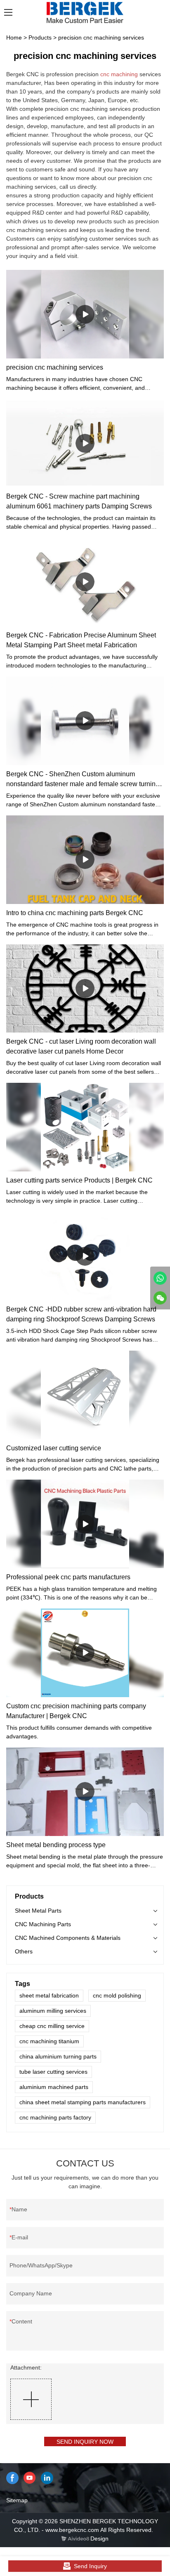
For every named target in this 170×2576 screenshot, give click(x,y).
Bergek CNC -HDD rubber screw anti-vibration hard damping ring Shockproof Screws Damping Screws (81, 1314)
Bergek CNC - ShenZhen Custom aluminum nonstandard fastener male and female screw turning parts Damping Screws (83, 780)
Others (24, 1951)
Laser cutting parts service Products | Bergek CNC (79, 1180)
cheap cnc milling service (52, 2026)
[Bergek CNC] (160, 1278)
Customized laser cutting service (54, 1448)
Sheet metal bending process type (56, 1845)
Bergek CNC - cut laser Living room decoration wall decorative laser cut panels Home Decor (81, 1046)
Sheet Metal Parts (38, 1911)
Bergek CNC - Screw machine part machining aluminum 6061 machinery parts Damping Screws (79, 501)
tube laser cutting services (53, 2072)
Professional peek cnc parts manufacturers (68, 1577)
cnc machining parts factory (55, 2117)
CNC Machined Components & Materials (68, 1938)
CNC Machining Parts (43, 1924)
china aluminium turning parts (58, 2056)
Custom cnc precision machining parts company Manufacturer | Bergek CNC (76, 1711)
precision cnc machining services (101, 37)
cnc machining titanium (49, 2041)
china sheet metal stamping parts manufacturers (83, 2102)
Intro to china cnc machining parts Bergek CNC (75, 913)
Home (14, 37)
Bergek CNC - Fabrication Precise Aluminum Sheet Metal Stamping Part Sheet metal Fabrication (81, 640)
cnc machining (119, 74)
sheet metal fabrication (49, 1995)
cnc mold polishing (117, 1995)
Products (40, 37)
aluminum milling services (53, 2011)
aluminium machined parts (54, 2087)
